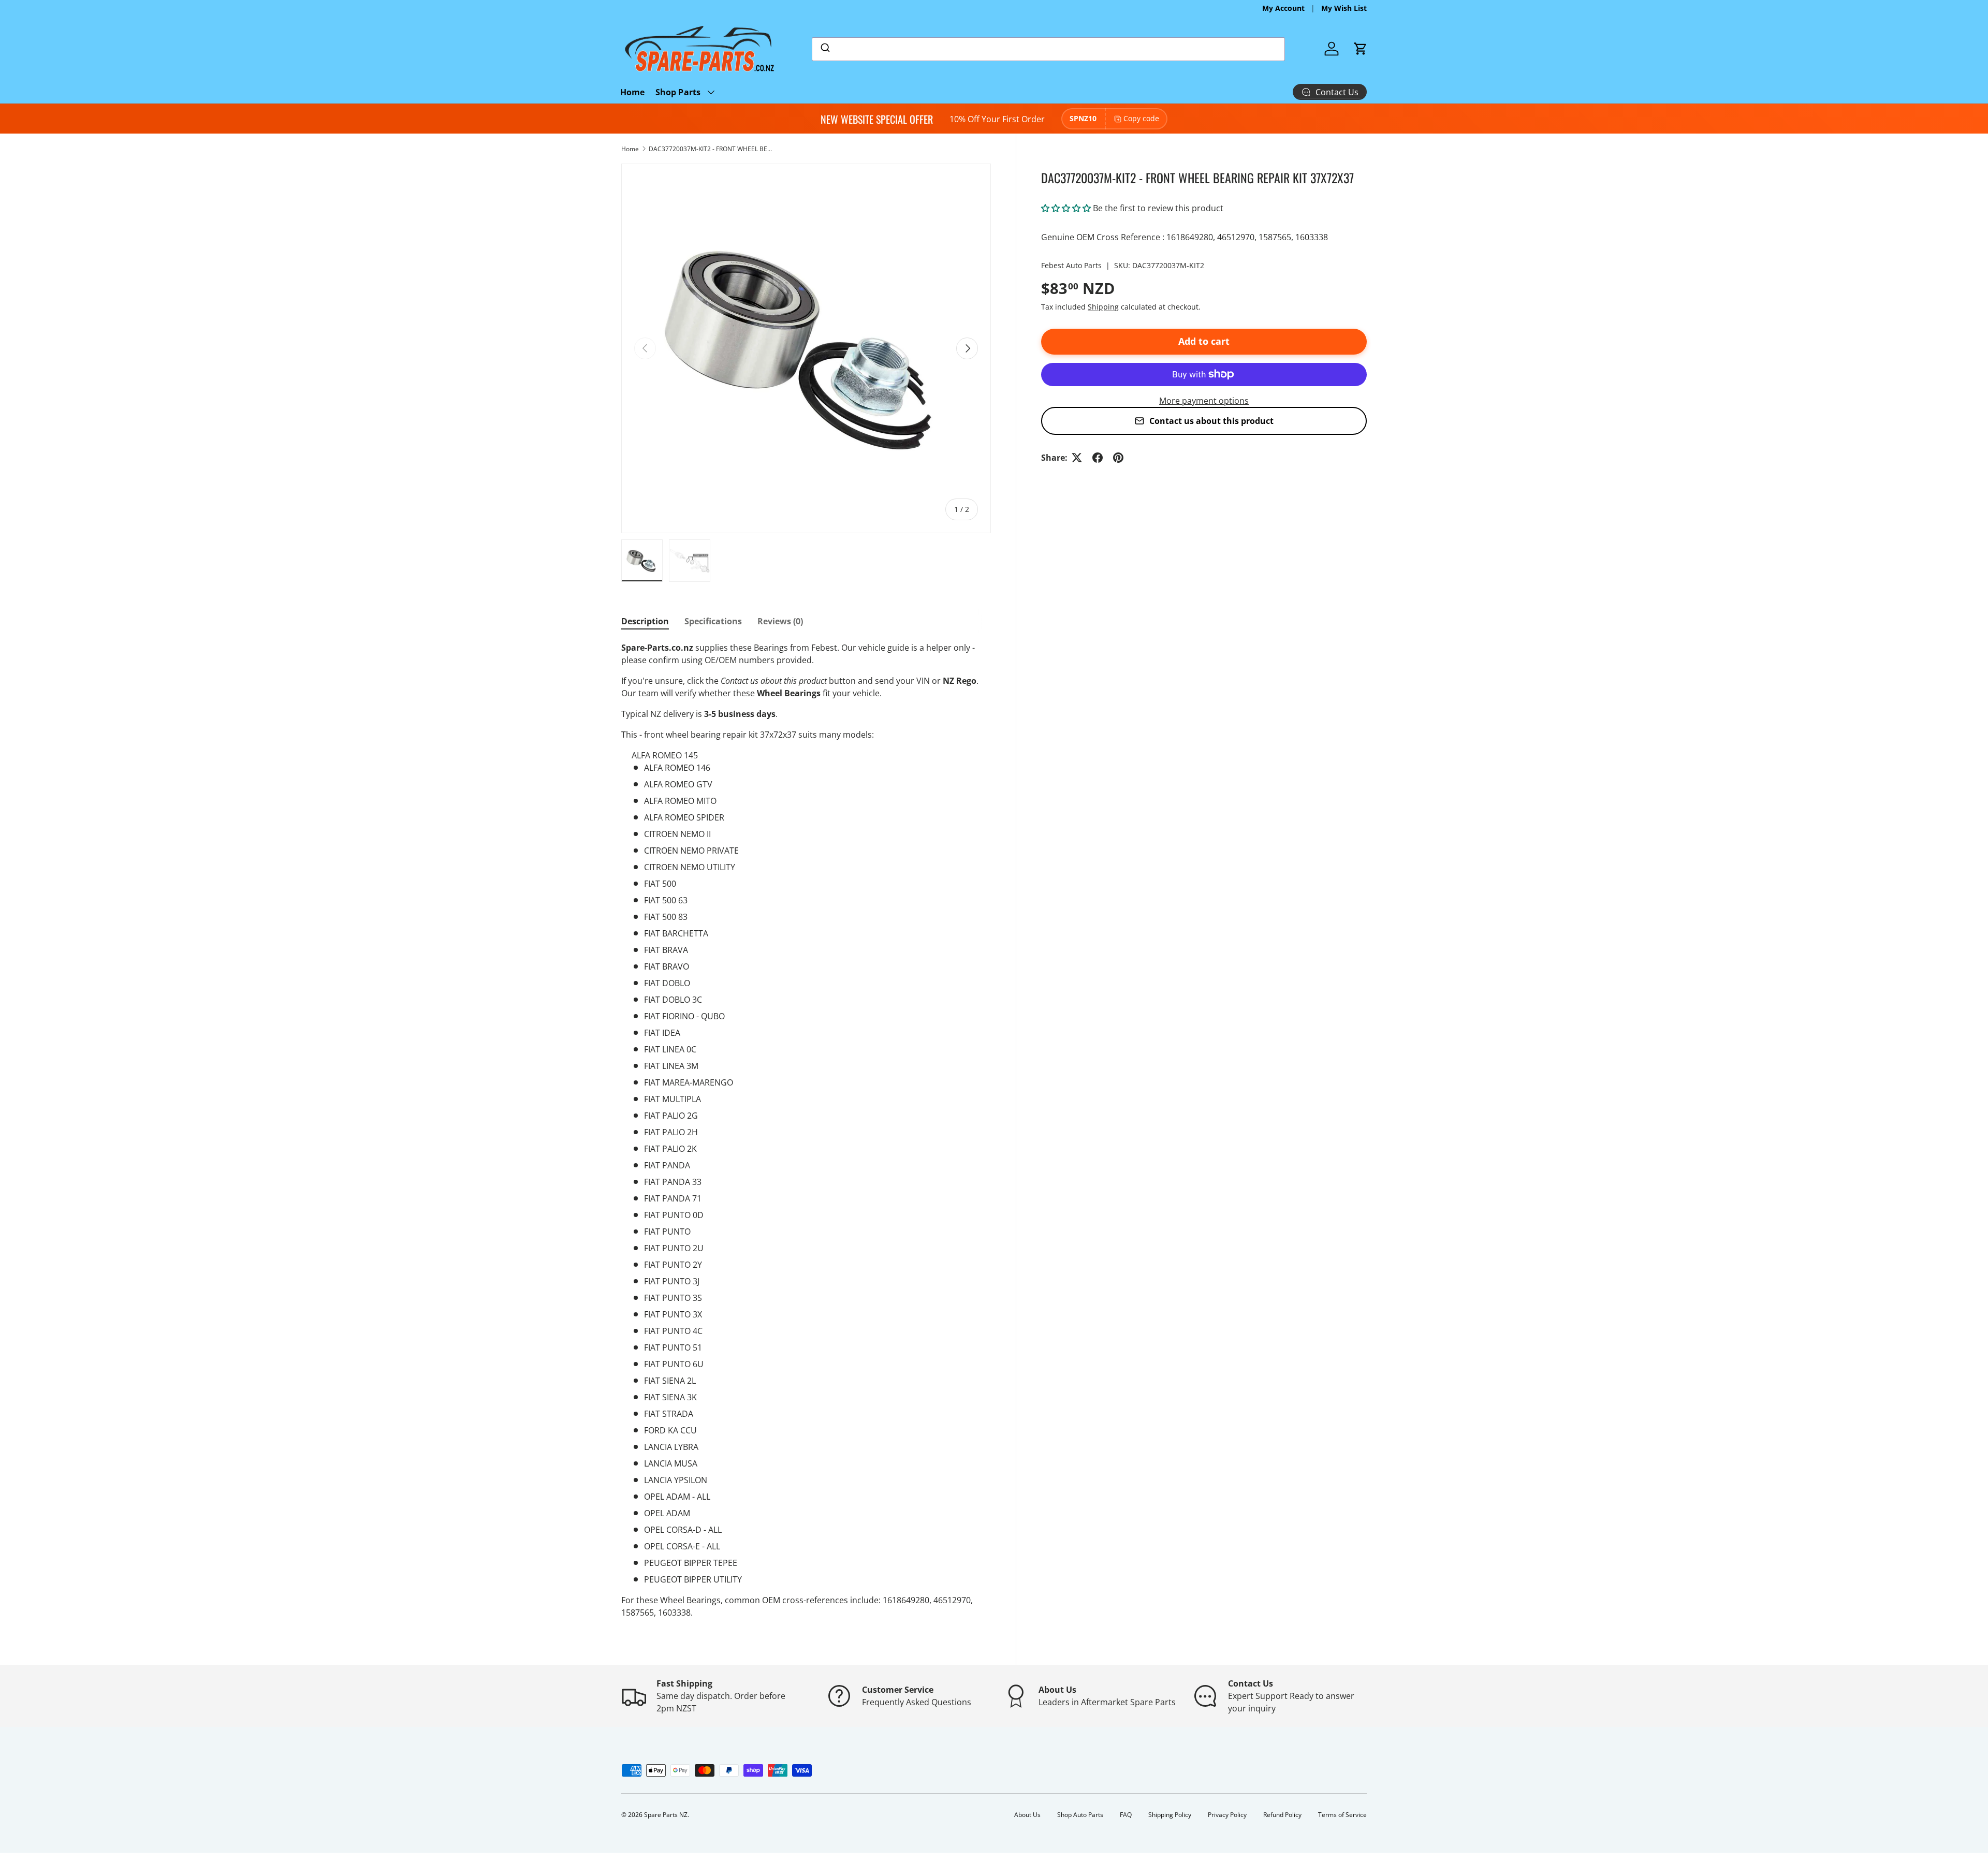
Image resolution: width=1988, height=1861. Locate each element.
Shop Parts (678, 92)
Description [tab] (645, 621)
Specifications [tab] (713, 621)
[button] (1361, 49)
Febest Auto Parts (1071, 265)
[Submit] (824, 49)
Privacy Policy (1227, 1815)
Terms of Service (1342, 1815)
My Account (1283, 8)
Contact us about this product (1211, 421)
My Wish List (1344, 8)
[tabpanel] (806, 1130)
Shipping (1103, 307)
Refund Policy (1282, 1815)
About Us (1027, 1815)
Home (633, 92)
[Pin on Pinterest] (1118, 458)
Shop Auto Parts (1080, 1815)
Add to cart (1204, 341)
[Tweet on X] (1077, 458)
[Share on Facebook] (1098, 458)
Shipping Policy (1170, 1815)
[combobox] (1048, 49)
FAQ (1126, 1815)
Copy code (1141, 118)
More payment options (1204, 401)
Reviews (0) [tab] (780, 621)
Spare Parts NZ (666, 1815)
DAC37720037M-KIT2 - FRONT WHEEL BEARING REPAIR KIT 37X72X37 (711, 149)
